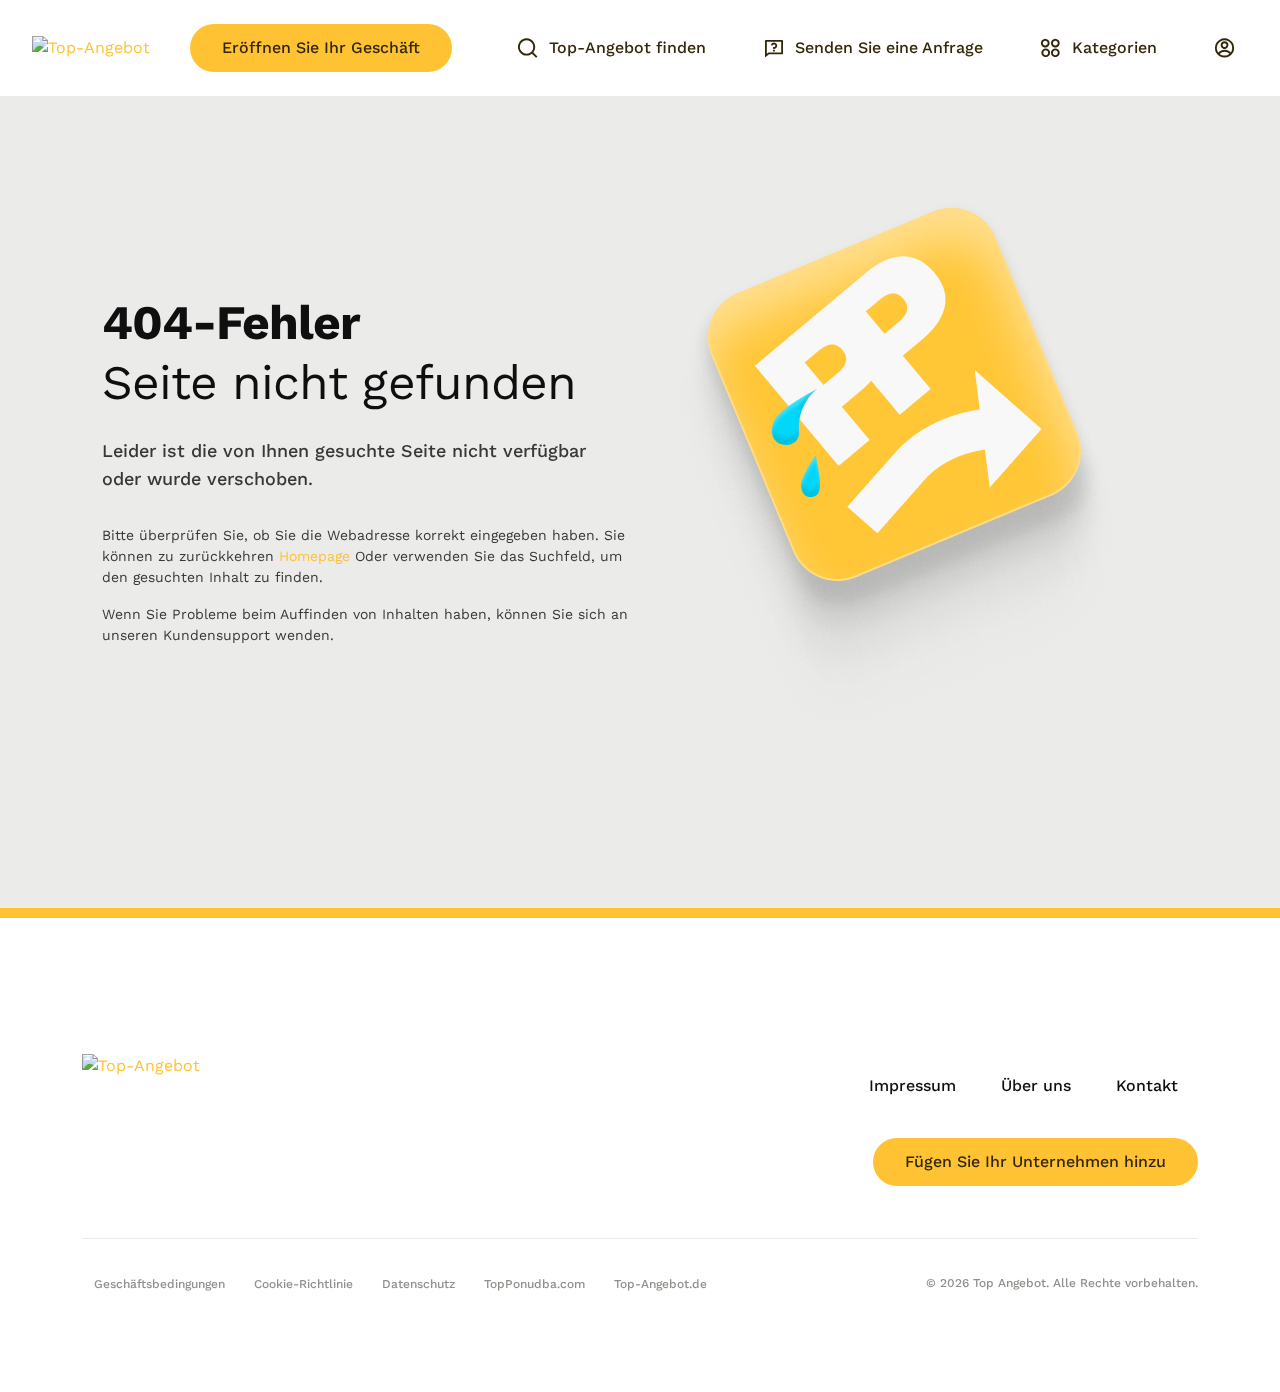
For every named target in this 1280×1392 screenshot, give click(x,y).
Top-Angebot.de (660, 1284)
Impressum (912, 1085)
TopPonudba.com (534, 1284)
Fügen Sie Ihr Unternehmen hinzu (1035, 1161)
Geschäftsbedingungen (159, 1284)
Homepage (314, 556)
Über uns (1036, 1085)
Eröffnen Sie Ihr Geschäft (321, 47)
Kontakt (1147, 1085)
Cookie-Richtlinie (303, 1284)
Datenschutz (418, 1284)
